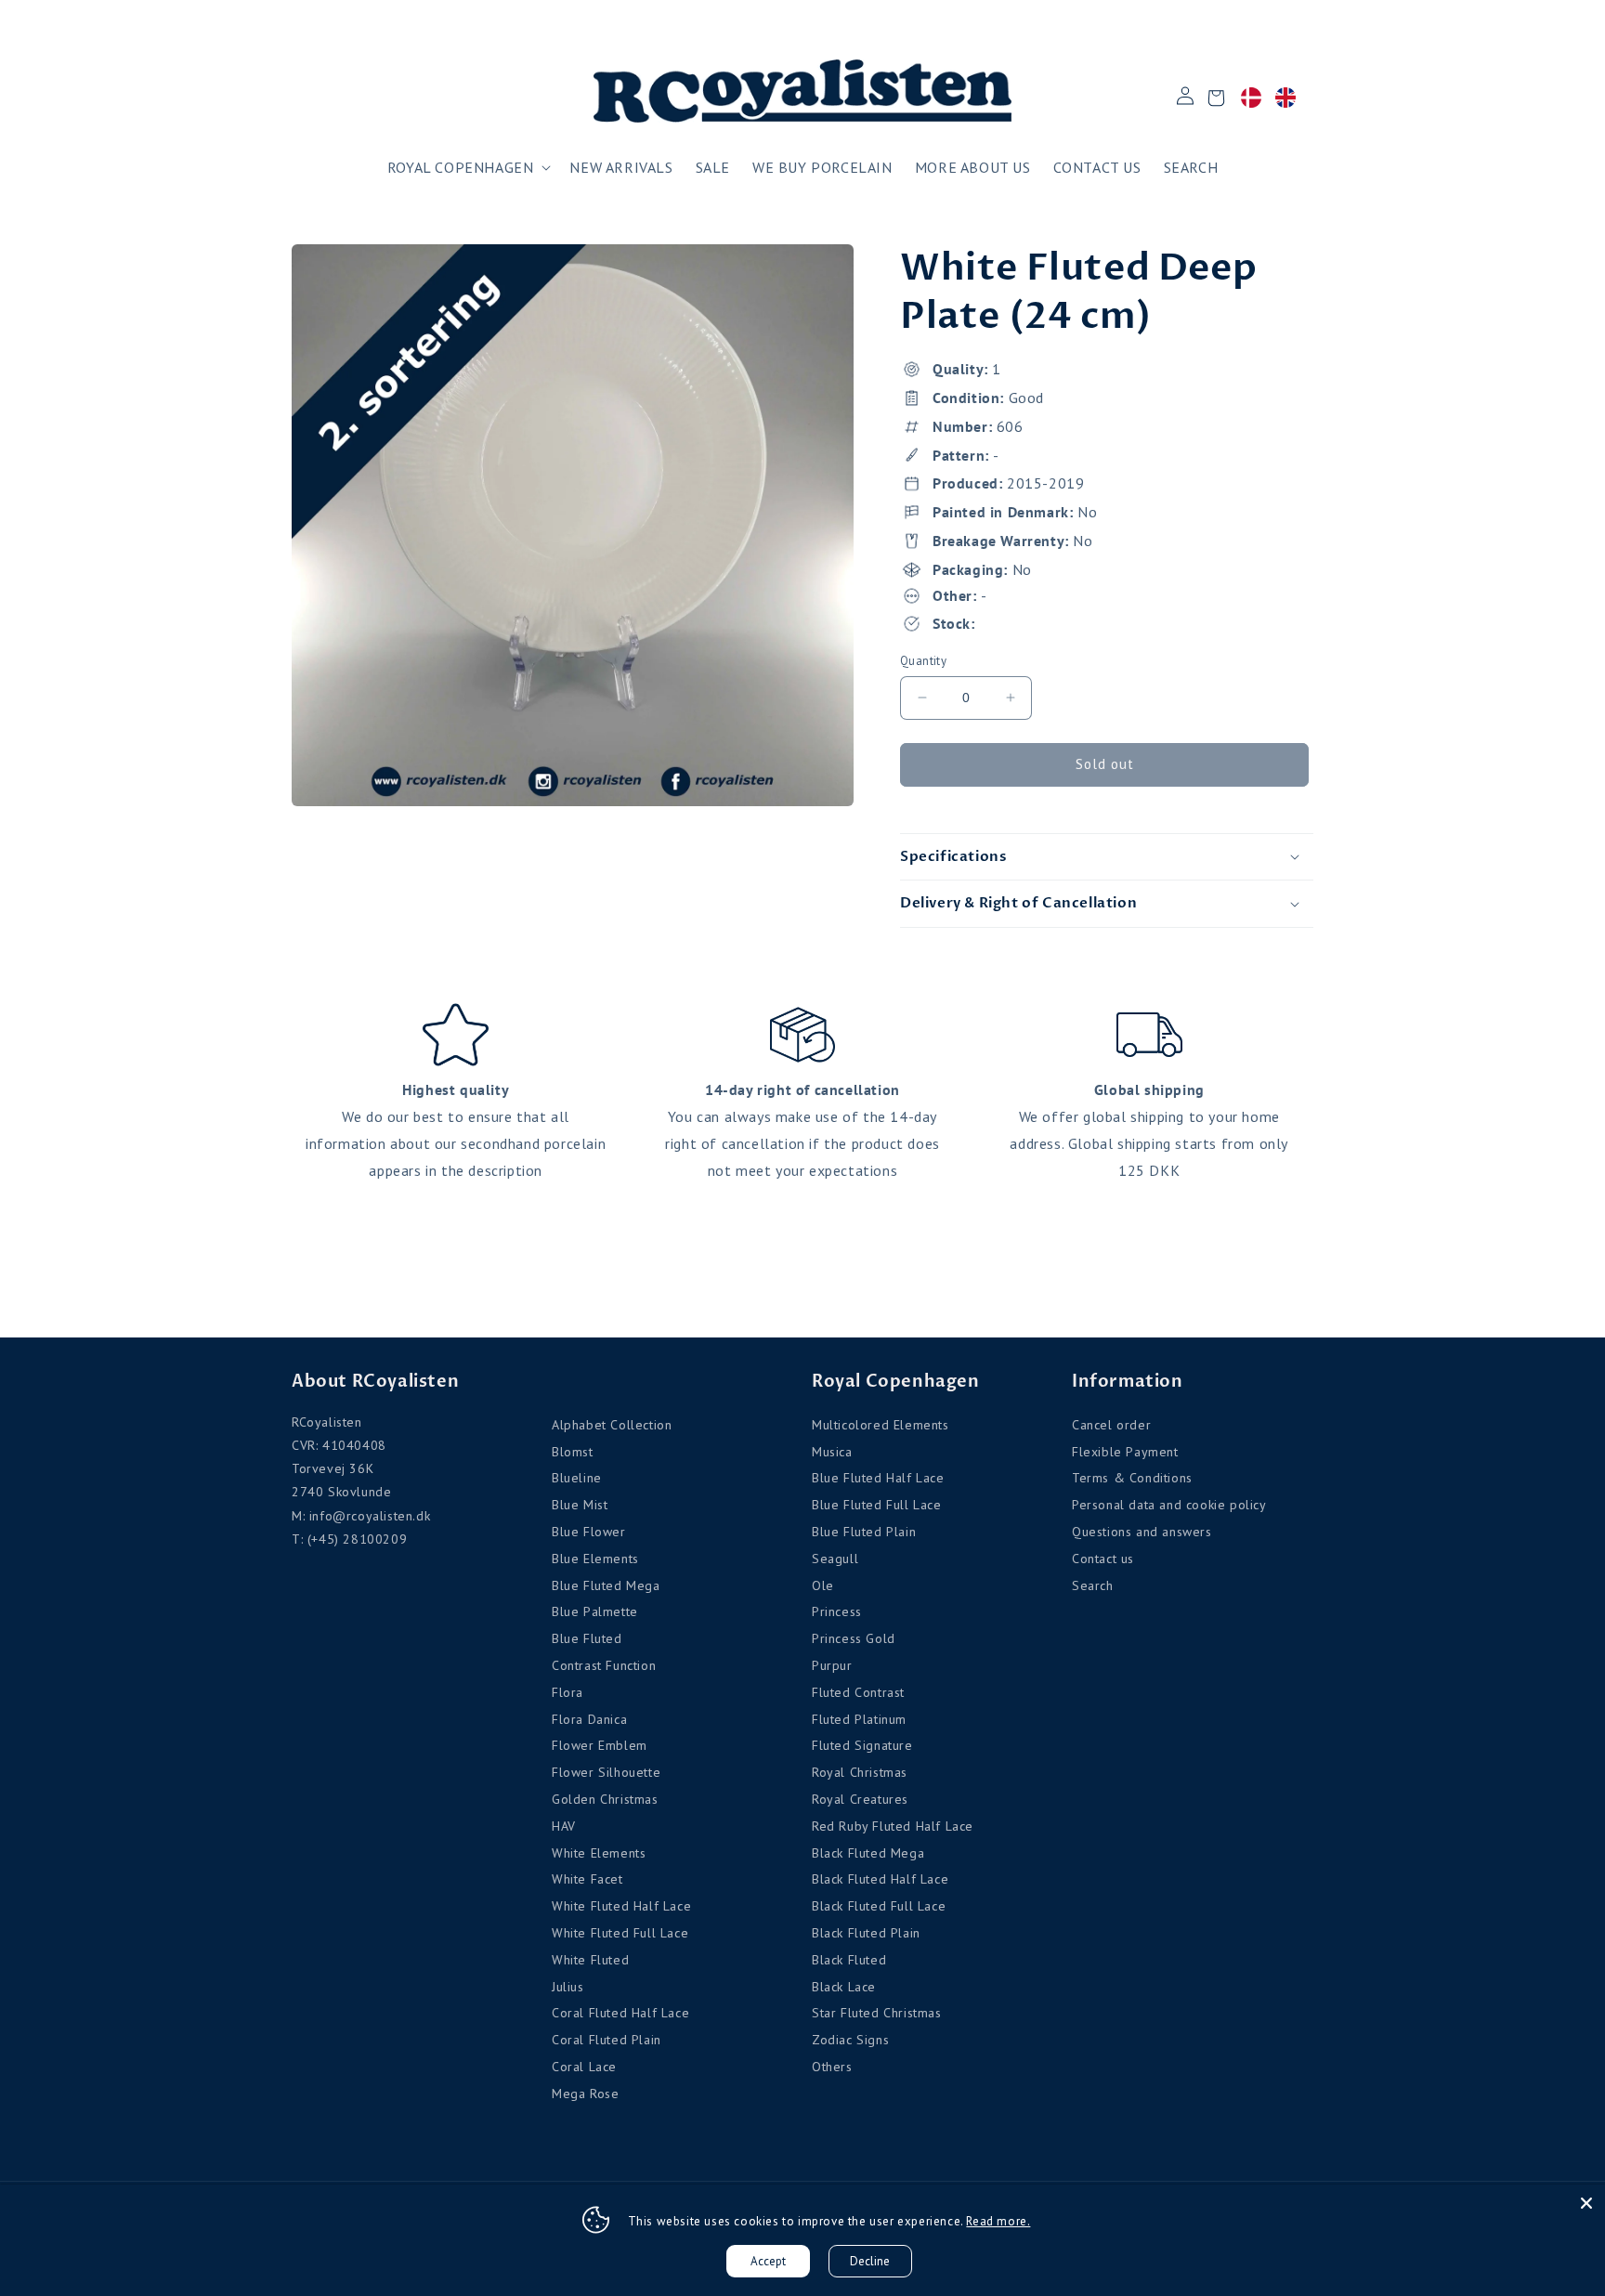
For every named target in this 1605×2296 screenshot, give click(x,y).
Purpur (832, 1665)
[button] (468, 168)
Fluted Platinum (859, 1719)
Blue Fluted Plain (864, 1532)
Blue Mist (580, 1505)
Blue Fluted (587, 1638)
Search (1093, 1585)
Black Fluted (849, 1960)
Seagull (835, 1559)
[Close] (1586, 2203)
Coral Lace (584, 2067)
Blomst (573, 1452)
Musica (832, 1452)
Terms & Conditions (1132, 1478)
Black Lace (844, 1987)
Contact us (1103, 1559)
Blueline (577, 1478)
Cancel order (1111, 1425)
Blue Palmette (595, 1611)
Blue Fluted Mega (606, 1585)
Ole (823, 1585)
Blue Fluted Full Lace (877, 1505)
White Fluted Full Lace (620, 1933)
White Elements (599, 1853)
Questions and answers (1142, 1532)
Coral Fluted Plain (607, 2040)
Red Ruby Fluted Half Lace (893, 1826)
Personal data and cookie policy (1169, 1505)
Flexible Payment (1125, 1452)
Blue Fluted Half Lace (878, 1478)
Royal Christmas (860, 1772)
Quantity (923, 661)
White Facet (587, 1879)
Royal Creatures (860, 1799)
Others (832, 2067)
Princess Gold (854, 1638)
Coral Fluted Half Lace (620, 2013)
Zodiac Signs (850, 2040)
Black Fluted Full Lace (879, 1906)
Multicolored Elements (881, 1425)
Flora (568, 1692)
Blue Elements (595, 1559)
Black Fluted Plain (866, 1933)
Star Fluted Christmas (877, 2013)
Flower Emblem (600, 1745)
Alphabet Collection (612, 1425)
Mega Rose (585, 2094)
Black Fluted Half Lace (880, 1879)
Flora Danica (589, 1719)
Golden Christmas (605, 1799)
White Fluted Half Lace (621, 1906)
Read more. (998, 2221)
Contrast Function (604, 1665)
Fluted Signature (862, 1745)
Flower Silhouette (606, 1772)
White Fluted (590, 1960)
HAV (564, 1826)
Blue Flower (589, 1532)
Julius (568, 1987)
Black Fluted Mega (868, 1853)
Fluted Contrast (858, 1692)
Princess (837, 1611)
